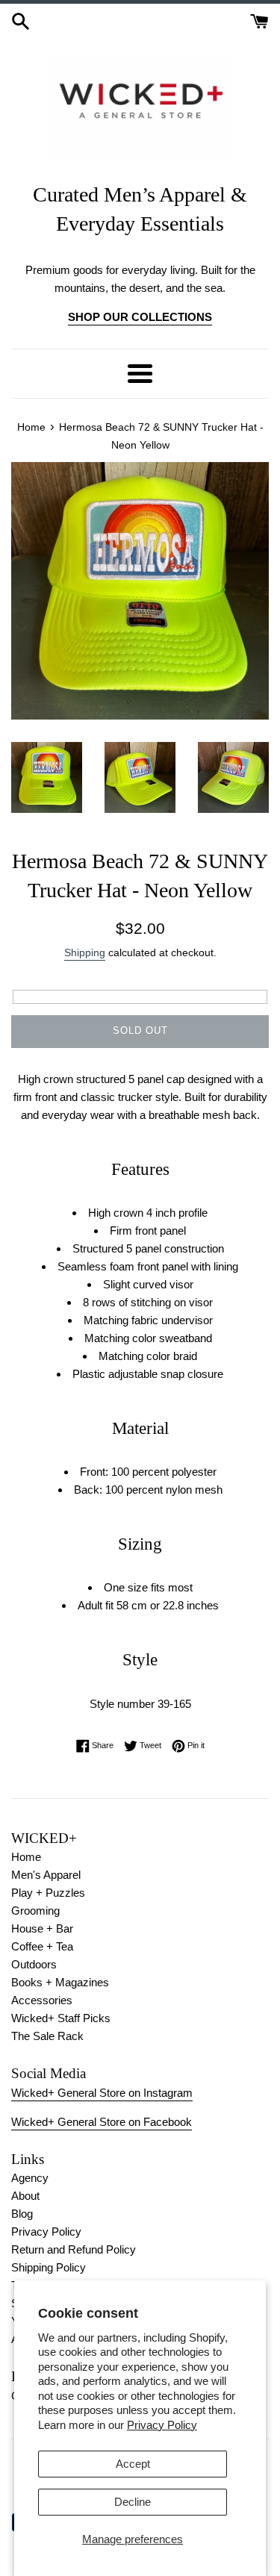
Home (26, 1857)
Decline (133, 2502)
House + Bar (42, 1928)
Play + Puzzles (48, 1893)
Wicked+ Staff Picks (61, 2018)
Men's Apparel (46, 1875)
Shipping (85, 952)
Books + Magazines (60, 1982)
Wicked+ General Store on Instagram (102, 2093)
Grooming (35, 1911)
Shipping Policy (49, 2267)
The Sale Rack (47, 2036)
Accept (133, 2464)
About (25, 2196)
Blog (22, 2214)
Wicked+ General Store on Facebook (102, 2122)
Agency (30, 2178)
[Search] (21, 20)
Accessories (42, 2000)
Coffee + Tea (42, 1946)
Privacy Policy (162, 2425)
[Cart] (259, 20)
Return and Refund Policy (74, 2249)
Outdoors (34, 1964)
